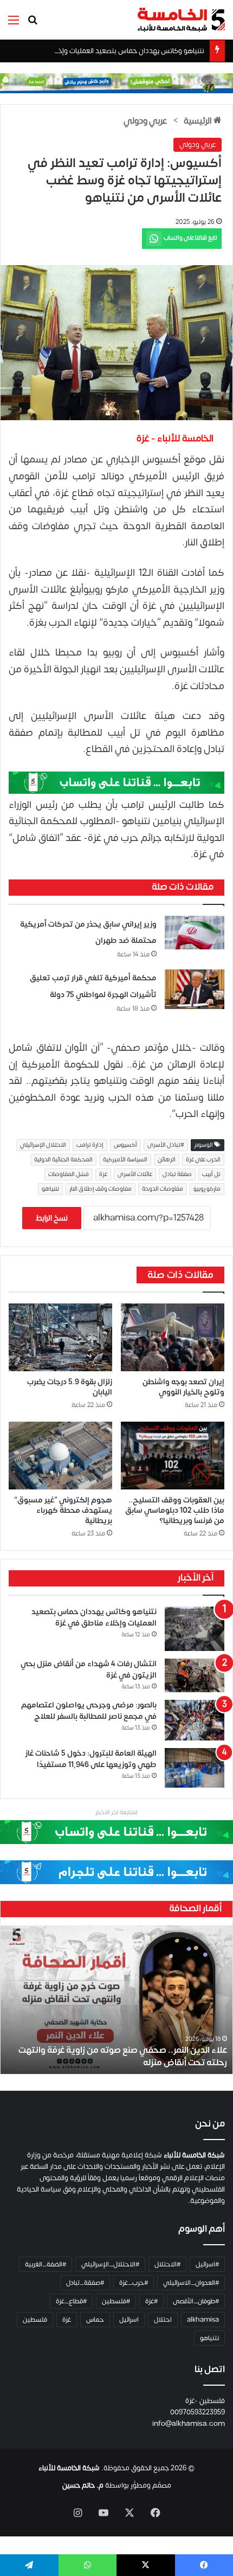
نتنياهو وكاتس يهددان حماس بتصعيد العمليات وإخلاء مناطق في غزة (105, 51)
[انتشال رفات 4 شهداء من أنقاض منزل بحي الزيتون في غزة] (195, 1675)
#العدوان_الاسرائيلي (191, 2283)
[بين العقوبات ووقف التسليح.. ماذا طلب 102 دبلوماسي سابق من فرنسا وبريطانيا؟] (173, 1456)
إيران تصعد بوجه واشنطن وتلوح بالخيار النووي (183, 1387)
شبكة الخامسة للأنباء (69, 2468)
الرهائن (167, 1160)
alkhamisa (203, 2320)
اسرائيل (129, 2320)
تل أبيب (211, 1174)
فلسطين (35, 2320)
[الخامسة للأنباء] (181, 20)
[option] (116, 2000)
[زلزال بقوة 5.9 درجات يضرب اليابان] (60, 1337)
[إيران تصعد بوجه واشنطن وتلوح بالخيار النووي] (173, 1337)
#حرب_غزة (134, 2283)
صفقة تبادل (177, 1174)
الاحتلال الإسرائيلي (43, 1145)
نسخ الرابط (52, 1218)
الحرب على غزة (203, 1160)
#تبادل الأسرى (166, 1145)
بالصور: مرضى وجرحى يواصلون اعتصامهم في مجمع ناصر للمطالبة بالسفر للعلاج (89, 1711)
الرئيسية (199, 121)
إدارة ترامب (90, 1145)
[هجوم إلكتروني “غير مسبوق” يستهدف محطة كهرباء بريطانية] (60, 1456)
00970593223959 (198, 2412)
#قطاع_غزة (71, 2301)
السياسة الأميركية (125, 1160)
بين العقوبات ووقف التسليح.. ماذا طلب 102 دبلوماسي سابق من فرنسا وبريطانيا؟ (175, 1510)
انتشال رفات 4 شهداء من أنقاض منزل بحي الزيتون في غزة (89, 1669)
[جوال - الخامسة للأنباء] (116, 83)
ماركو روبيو (207, 1189)
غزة (103, 1174)
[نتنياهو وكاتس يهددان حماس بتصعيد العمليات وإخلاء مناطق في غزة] (195, 1629)
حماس (95, 2320)
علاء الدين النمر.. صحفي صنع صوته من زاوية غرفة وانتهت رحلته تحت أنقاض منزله (123, 2056)
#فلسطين (116, 2301)
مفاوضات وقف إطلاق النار (101, 1189)
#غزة (151, 2301)
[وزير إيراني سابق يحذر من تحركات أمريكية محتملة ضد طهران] (195, 933)
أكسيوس (125, 1145)
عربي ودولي (145, 121)
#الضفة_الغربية (46, 2264)
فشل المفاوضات (69, 1174)
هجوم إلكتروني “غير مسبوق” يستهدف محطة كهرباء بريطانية (63, 1510)
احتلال (163, 2320)
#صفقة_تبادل (85, 2283)
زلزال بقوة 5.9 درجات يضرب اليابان (70, 1387)
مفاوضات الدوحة (163, 1189)
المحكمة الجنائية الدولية (63, 1160)
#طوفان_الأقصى (196, 2301)
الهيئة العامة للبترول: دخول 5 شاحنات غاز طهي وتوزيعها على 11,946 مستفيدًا (91, 1759)
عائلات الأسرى (135, 1174)
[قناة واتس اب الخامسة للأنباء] (116, 782)
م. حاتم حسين (83, 2485)
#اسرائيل (207, 2264)
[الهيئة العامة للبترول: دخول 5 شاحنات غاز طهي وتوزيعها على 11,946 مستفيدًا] (195, 1768)
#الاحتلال (167, 2264)
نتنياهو (50, 1189)
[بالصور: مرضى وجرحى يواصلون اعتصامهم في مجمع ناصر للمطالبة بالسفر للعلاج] (195, 1720)
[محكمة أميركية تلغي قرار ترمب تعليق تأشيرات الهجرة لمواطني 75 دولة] (195, 989)
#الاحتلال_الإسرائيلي (110, 2264)
